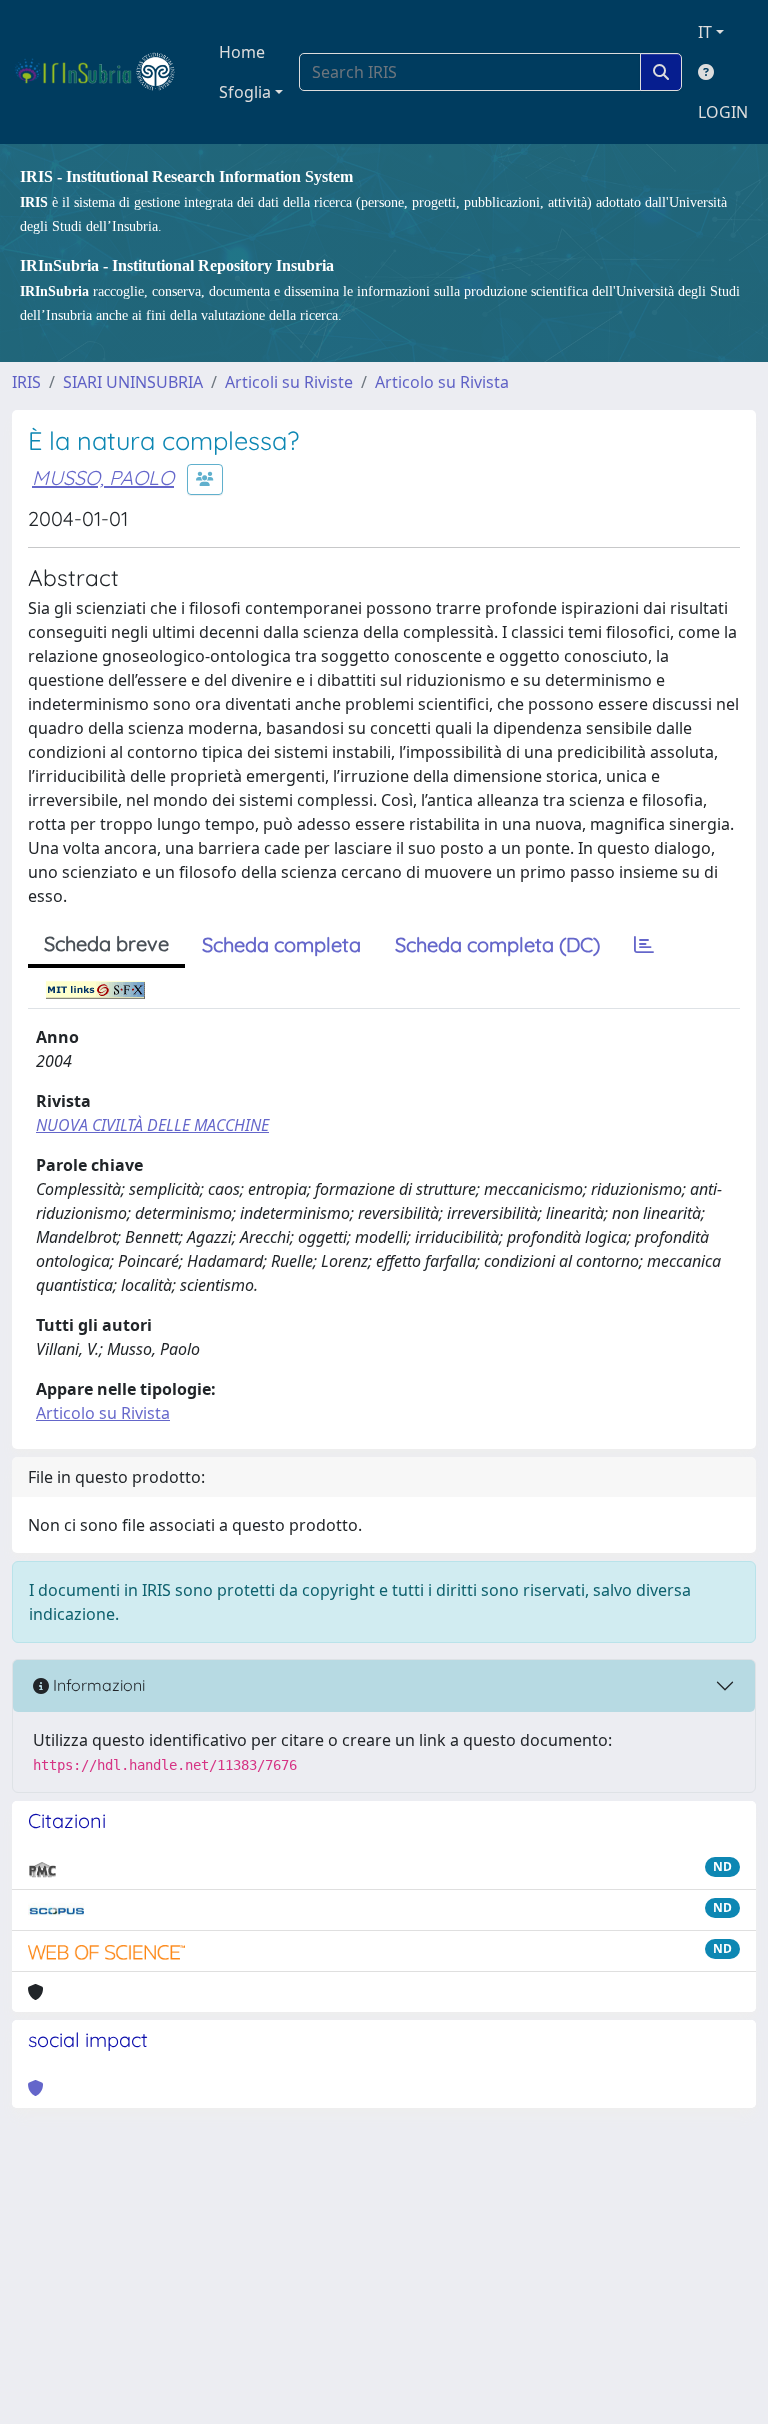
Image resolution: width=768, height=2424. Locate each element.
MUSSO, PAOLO (103, 477)
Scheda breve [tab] (106, 943)
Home (242, 52)
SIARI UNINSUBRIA (133, 382)
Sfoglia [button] (245, 92)
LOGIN (723, 112)
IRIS (26, 382)
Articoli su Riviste (289, 382)
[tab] (644, 945)
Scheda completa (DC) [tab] (497, 944)
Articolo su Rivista (442, 382)
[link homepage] (103, 72)
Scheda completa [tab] (281, 944)
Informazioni (97, 1685)
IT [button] (705, 32)
